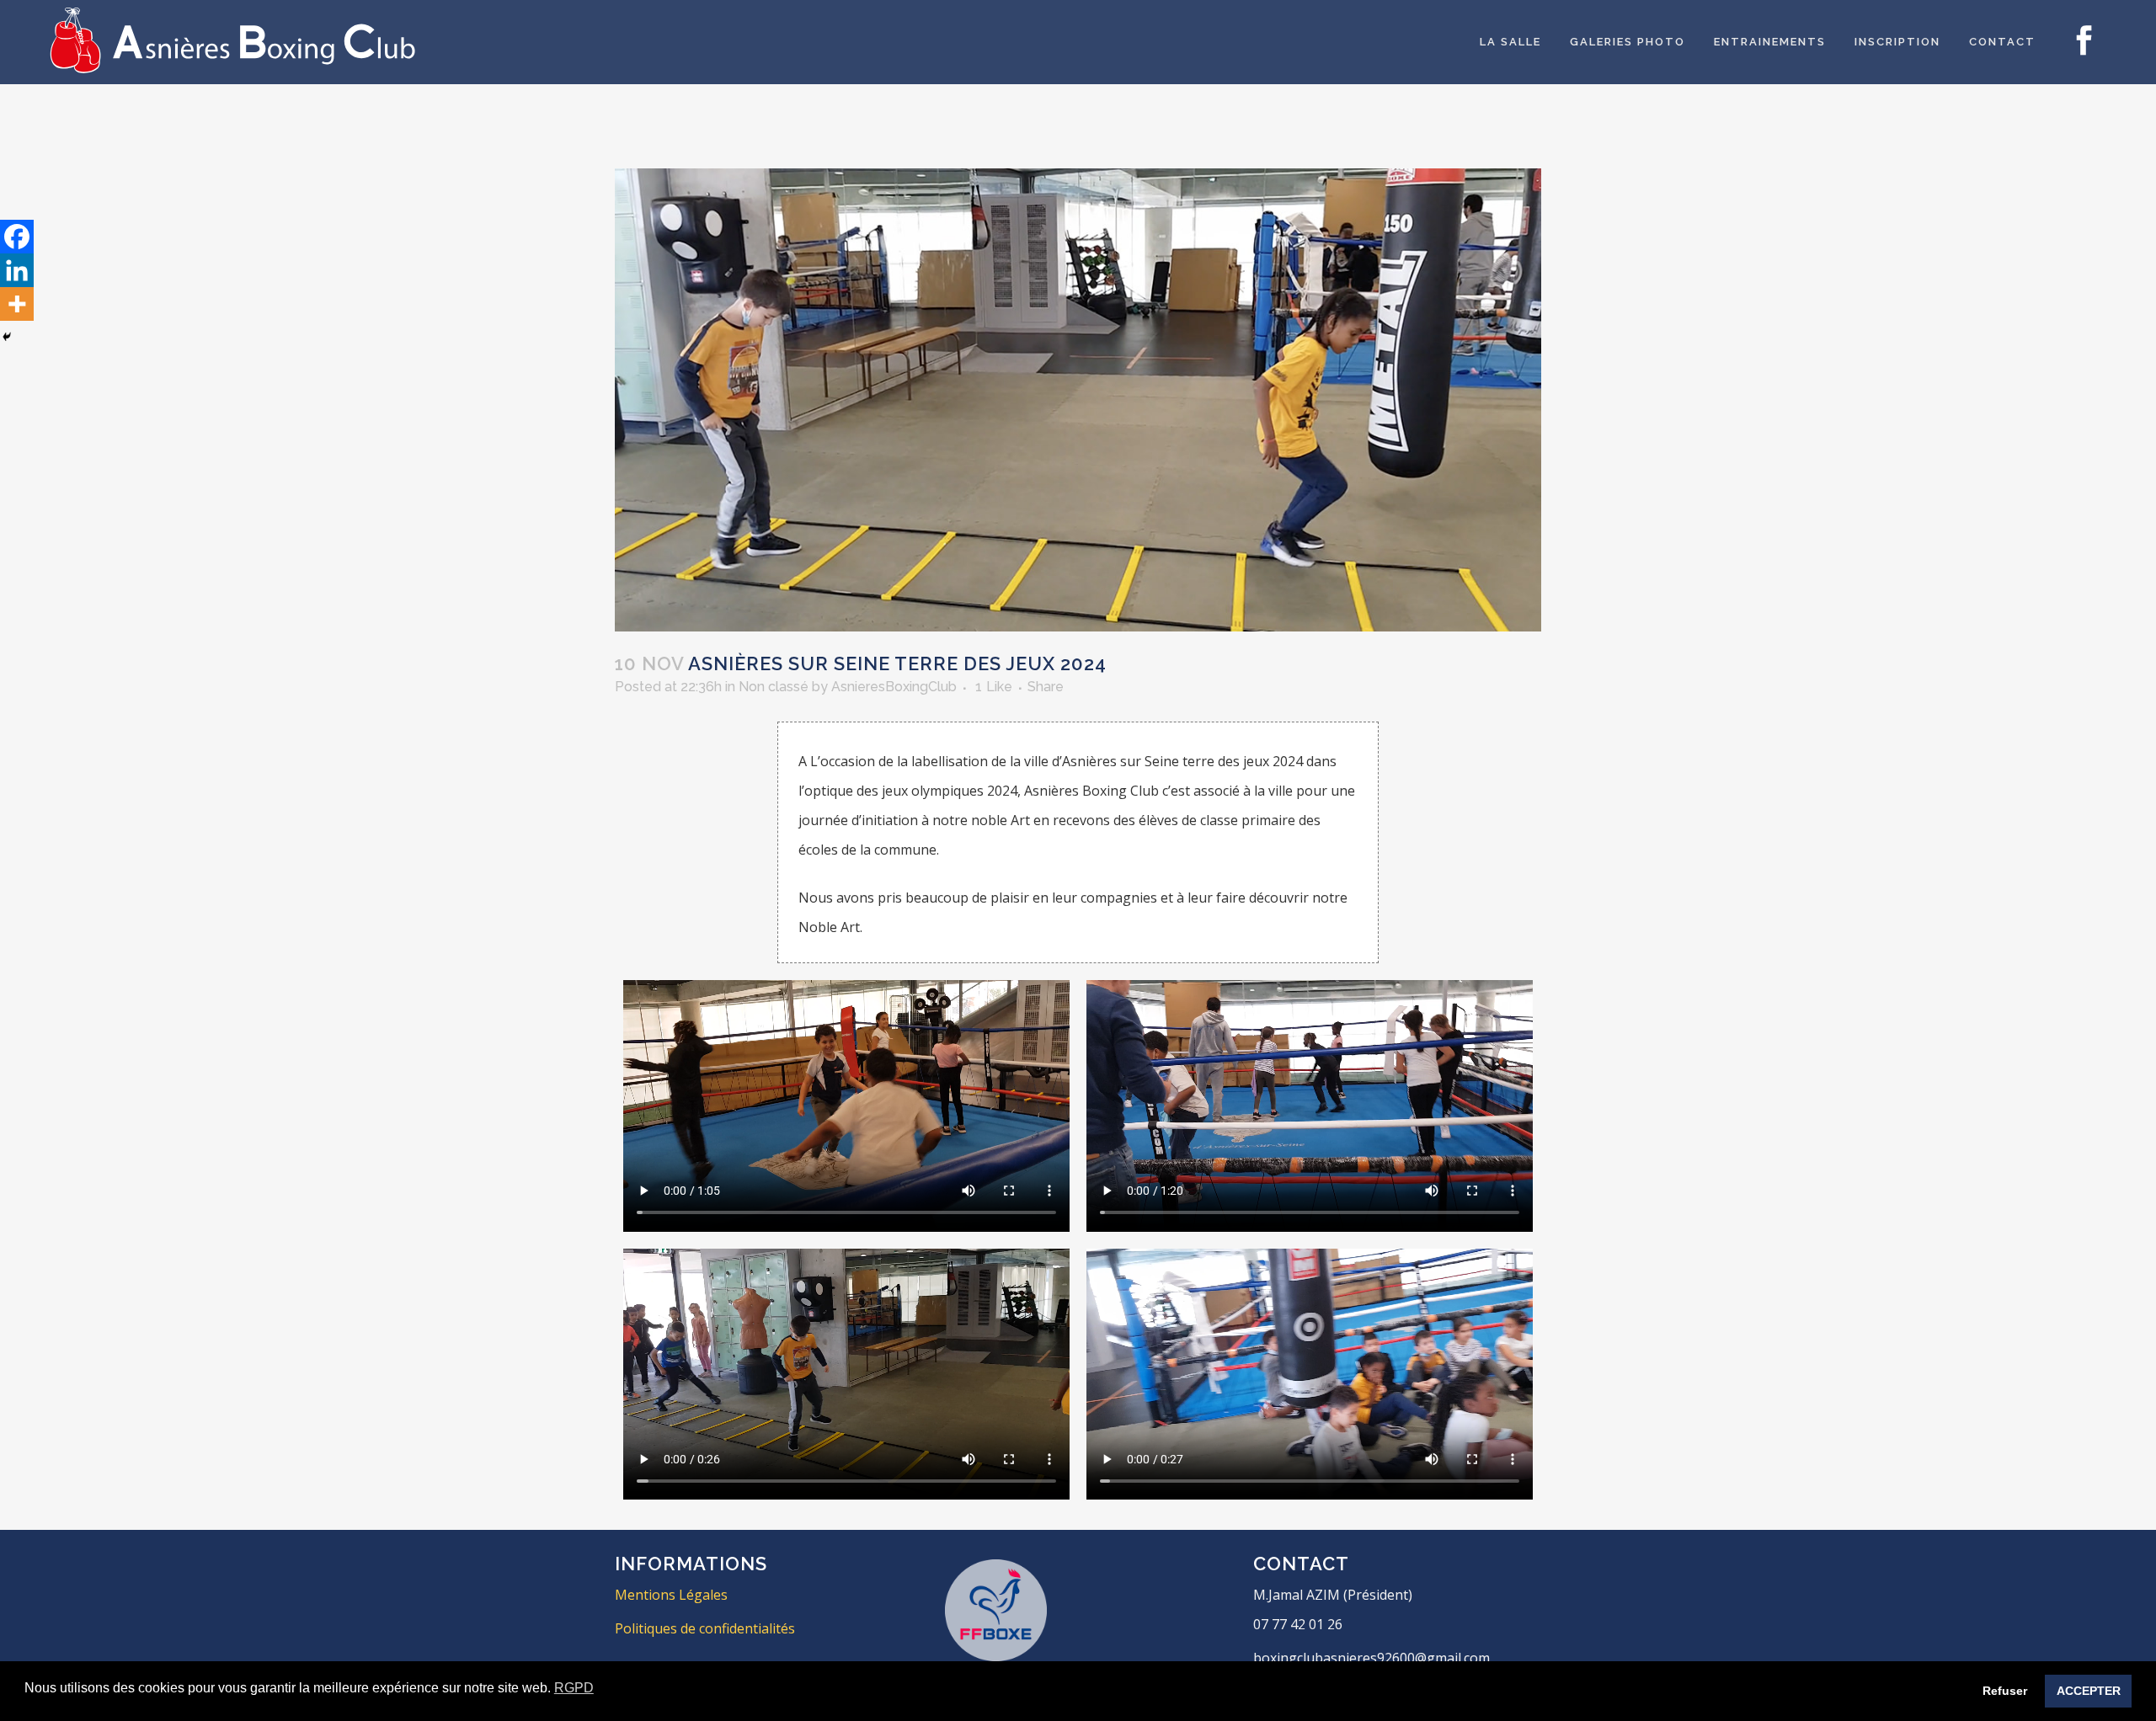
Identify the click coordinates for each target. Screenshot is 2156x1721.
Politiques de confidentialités (705, 1628)
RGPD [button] (574, 1688)
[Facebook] (17, 237)
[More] (17, 304)
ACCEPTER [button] (2089, 1691)
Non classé (774, 687)
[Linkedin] (17, 270)
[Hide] (7, 337)
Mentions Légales (671, 1595)
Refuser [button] (2005, 1691)
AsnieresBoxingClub (894, 687)
